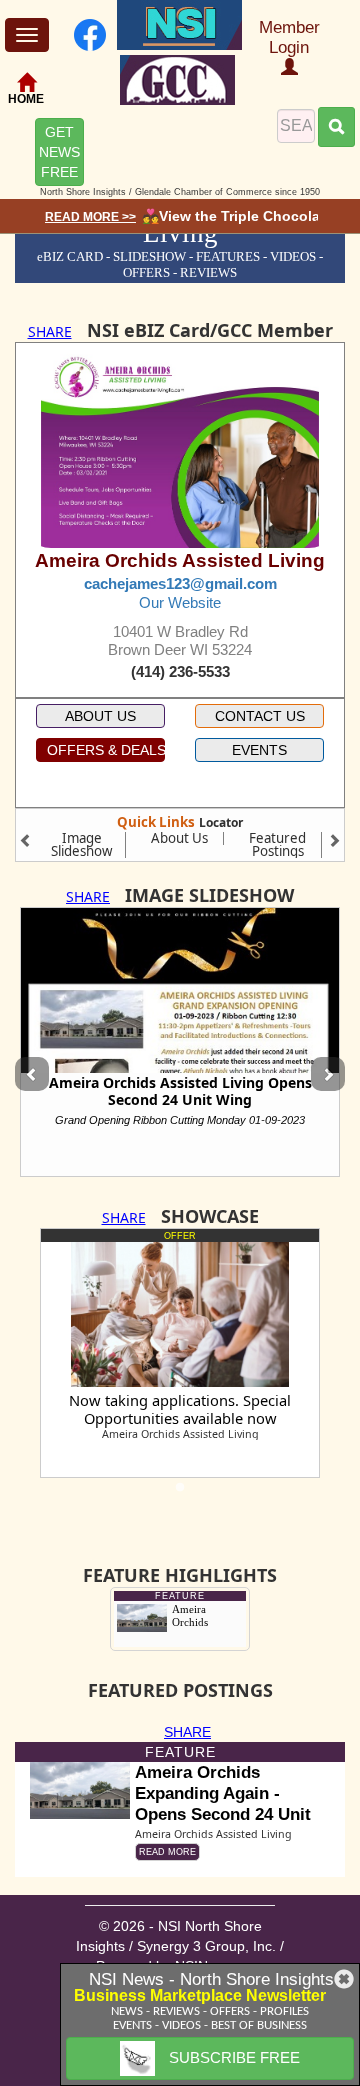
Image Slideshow (81, 844)
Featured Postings (277, 844)
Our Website (180, 602)
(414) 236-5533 (180, 672)
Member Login (289, 37)
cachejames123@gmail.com (180, 584)
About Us (179, 838)
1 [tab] (180, 1493)
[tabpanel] (180, 1353)
